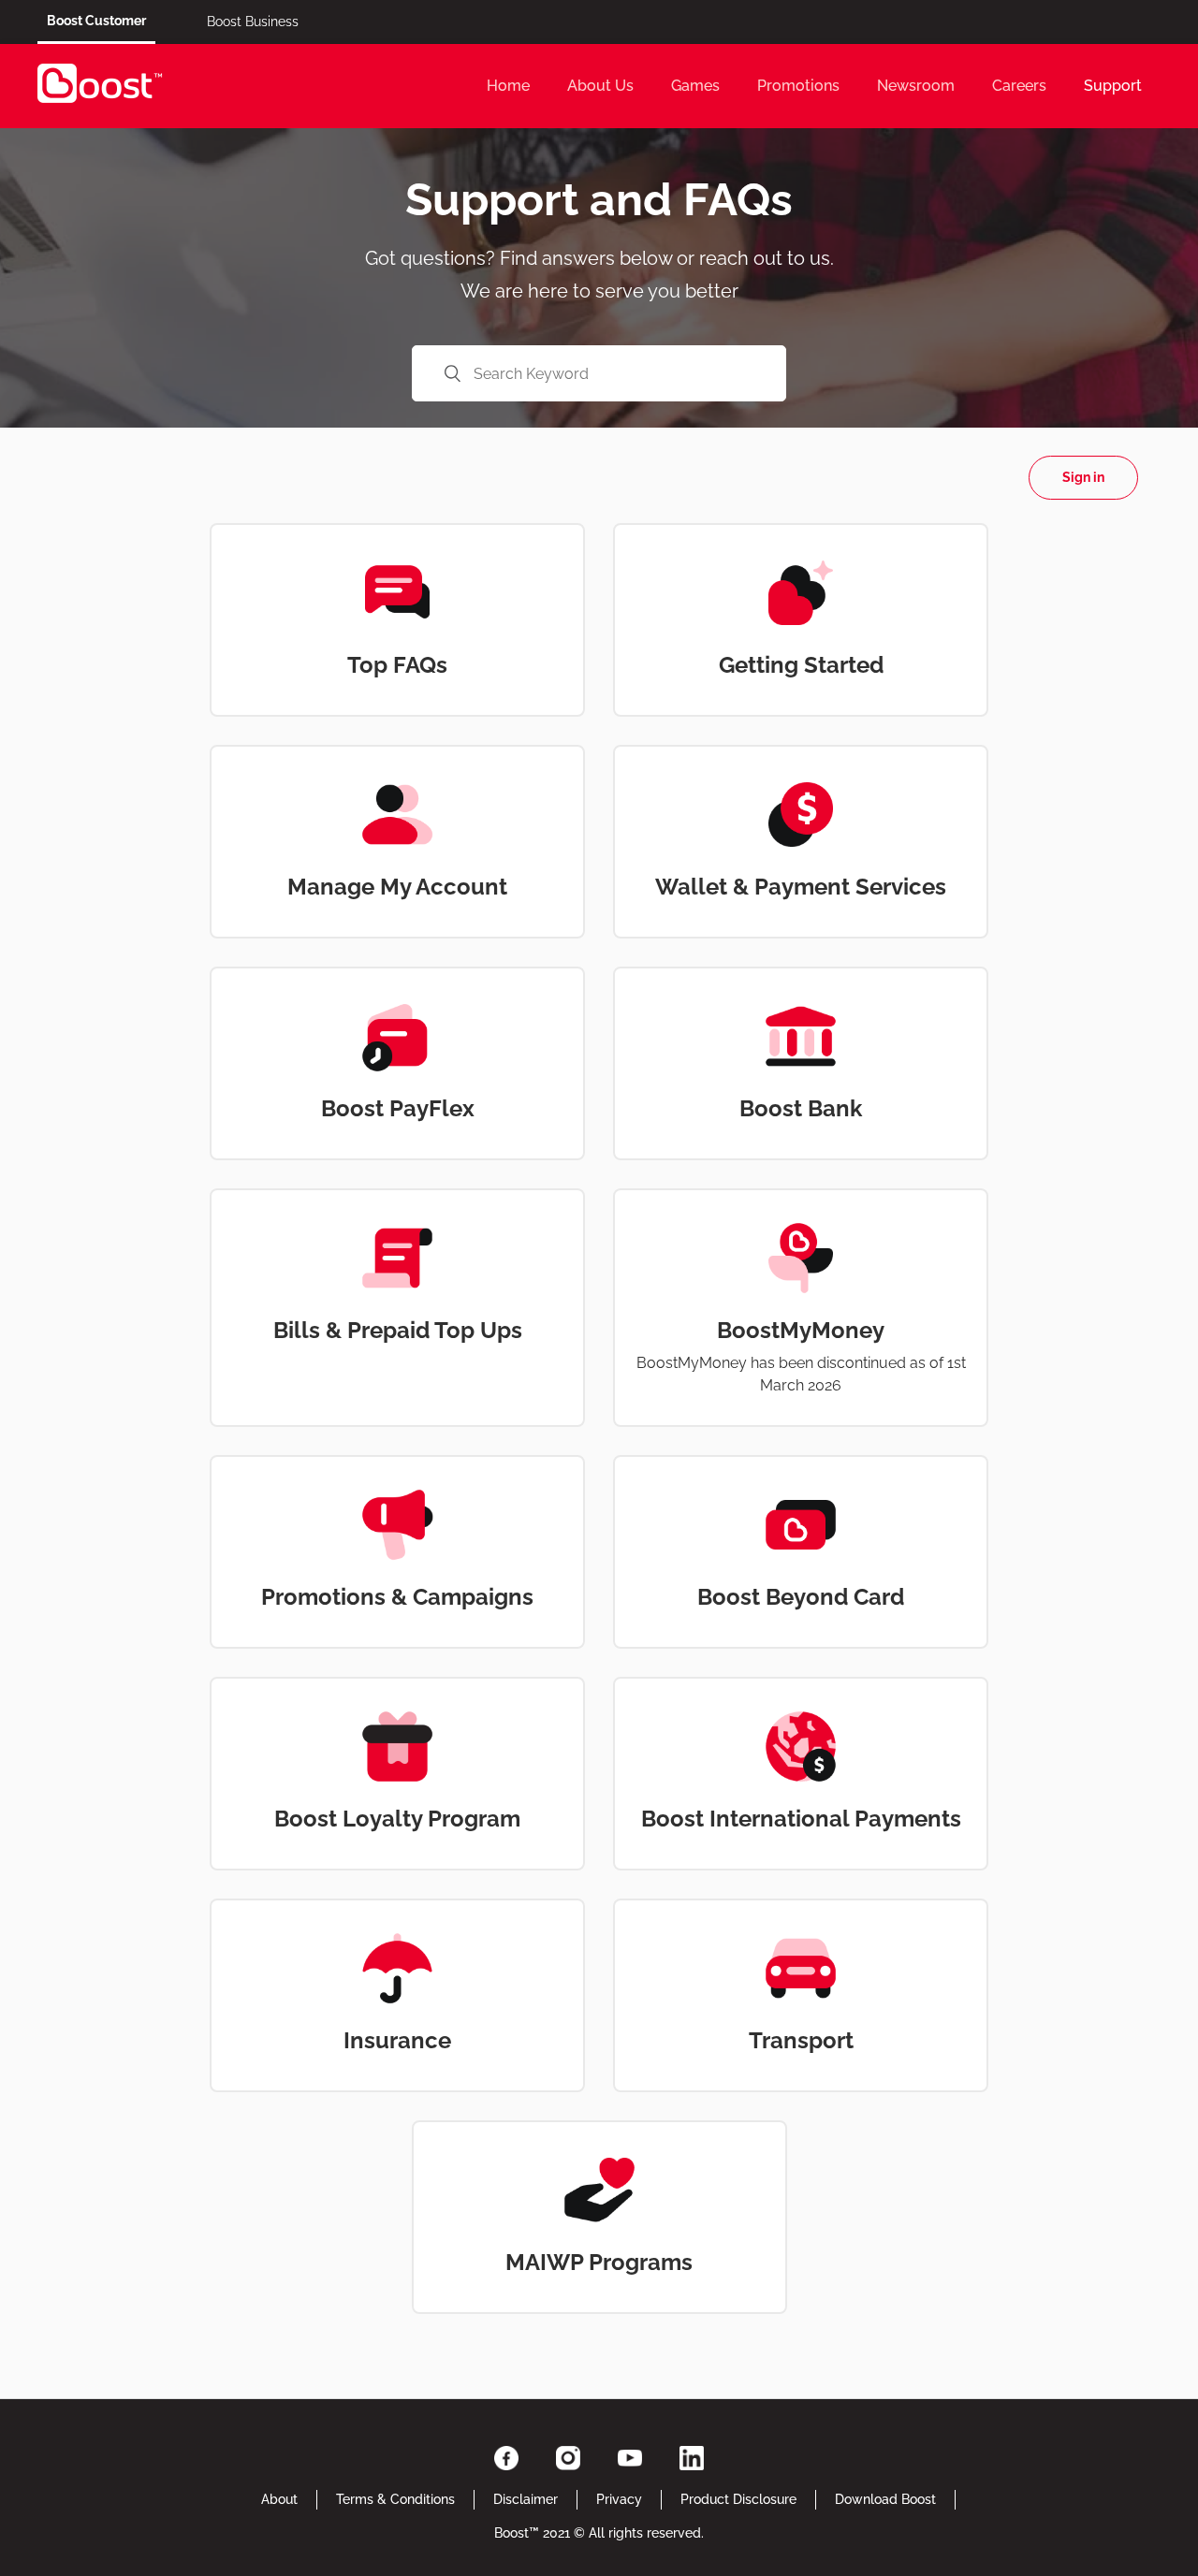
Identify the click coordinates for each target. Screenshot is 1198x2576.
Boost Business (253, 22)
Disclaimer (526, 2499)
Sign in (1083, 477)
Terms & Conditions (395, 2499)
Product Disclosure (738, 2499)
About (279, 2499)
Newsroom (916, 86)
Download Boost (885, 2499)
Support (1113, 86)
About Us (600, 86)
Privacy (619, 2499)
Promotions (798, 86)
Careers (1019, 86)
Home (508, 86)
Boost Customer (96, 21)
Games (695, 86)
